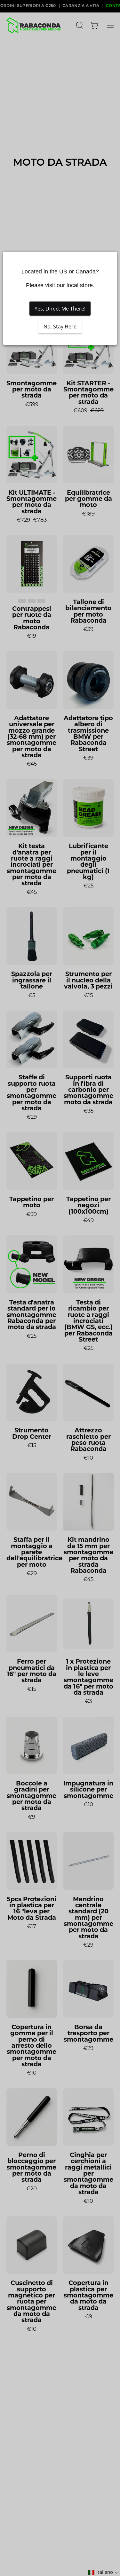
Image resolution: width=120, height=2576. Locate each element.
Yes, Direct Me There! (60, 309)
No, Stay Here (60, 327)
